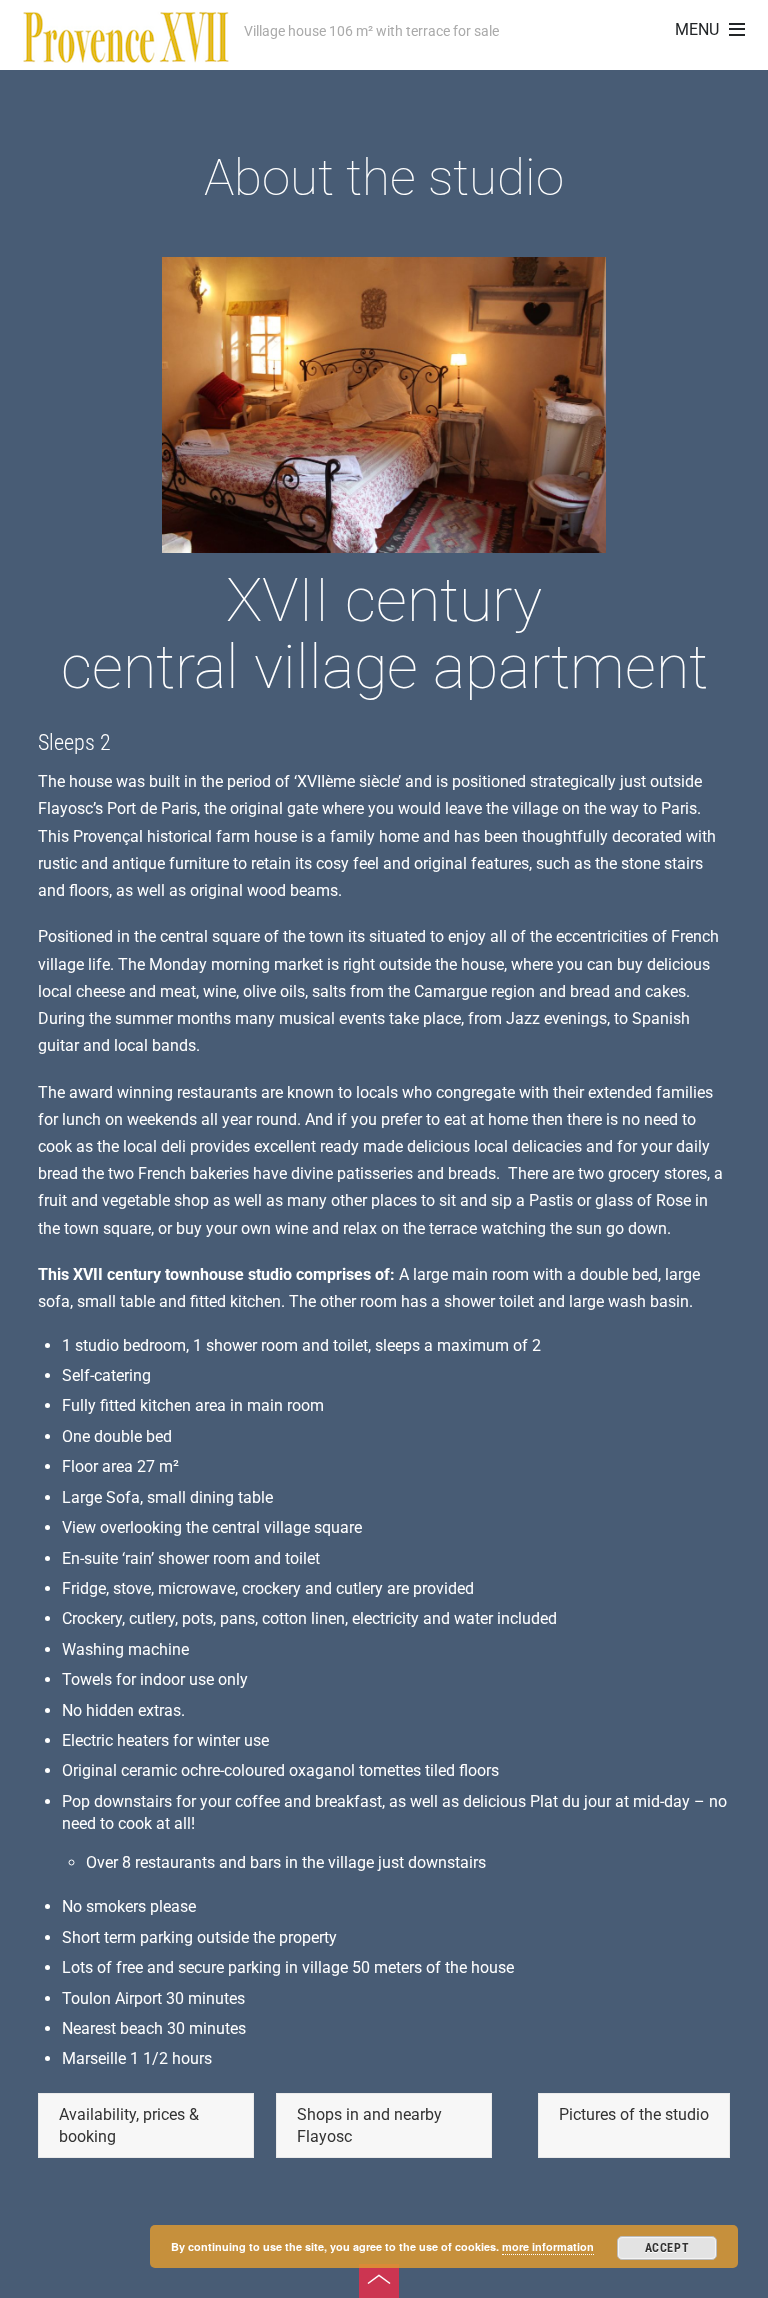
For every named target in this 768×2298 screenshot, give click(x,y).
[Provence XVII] (126, 52)
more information (548, 2246)
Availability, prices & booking (129, 2125)
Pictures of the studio (634, 2114)
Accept (667, 2248)
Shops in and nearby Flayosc (369, 2125)
